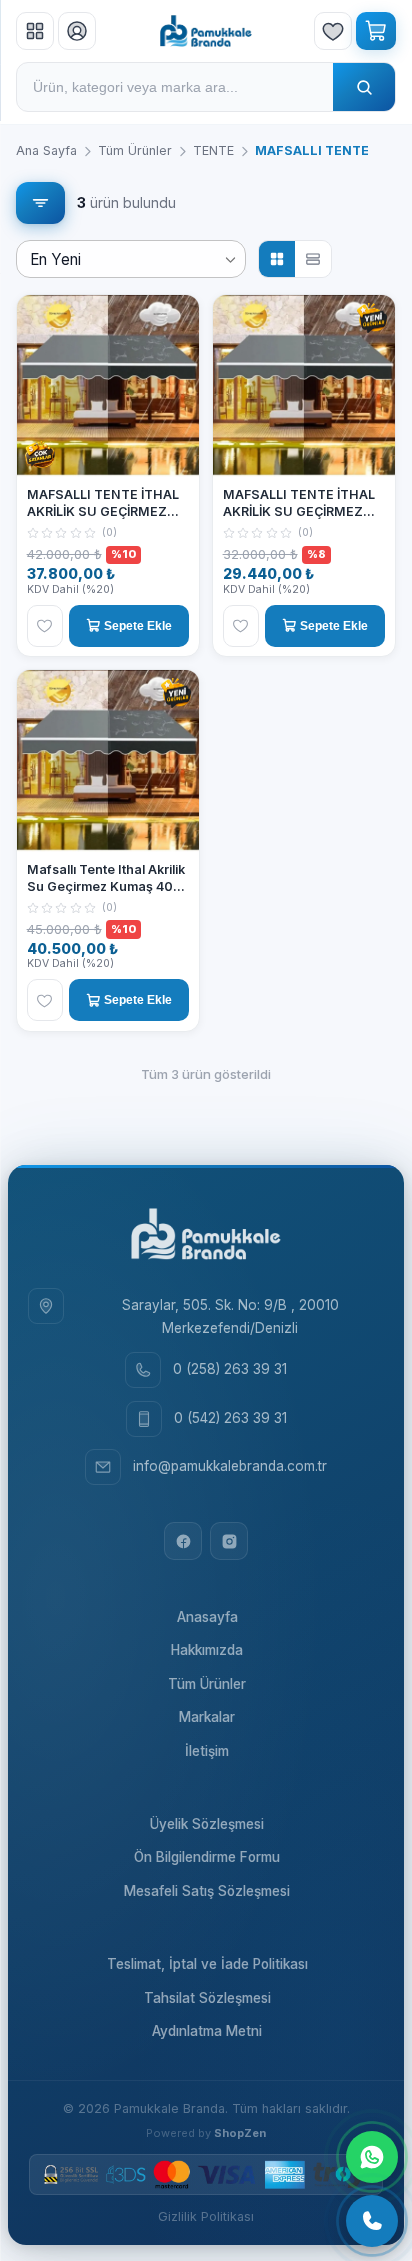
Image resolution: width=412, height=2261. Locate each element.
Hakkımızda (207, 1650)
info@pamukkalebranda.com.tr (230, 1466)
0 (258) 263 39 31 (230, 1369)
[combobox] (130, 259)
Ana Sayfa (46, 150)
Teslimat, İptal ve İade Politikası (207, 1964)
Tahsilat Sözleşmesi (207, 1998)
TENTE (213, 150)
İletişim (207, 1751)
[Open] (230, 259)
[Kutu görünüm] (277, 259)
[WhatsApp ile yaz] (372, 2157)
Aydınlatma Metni (207, 2031)
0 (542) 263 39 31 (230, 1418)
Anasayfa (207, 1617)
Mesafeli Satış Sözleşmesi (207, 1891)
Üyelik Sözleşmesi (207, 1824)
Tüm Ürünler (135, 150)
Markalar (207, 1717)
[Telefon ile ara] (372, 2221)
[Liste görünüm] (313, 259)
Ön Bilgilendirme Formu (207, 1857)
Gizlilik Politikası (206, 2216)
